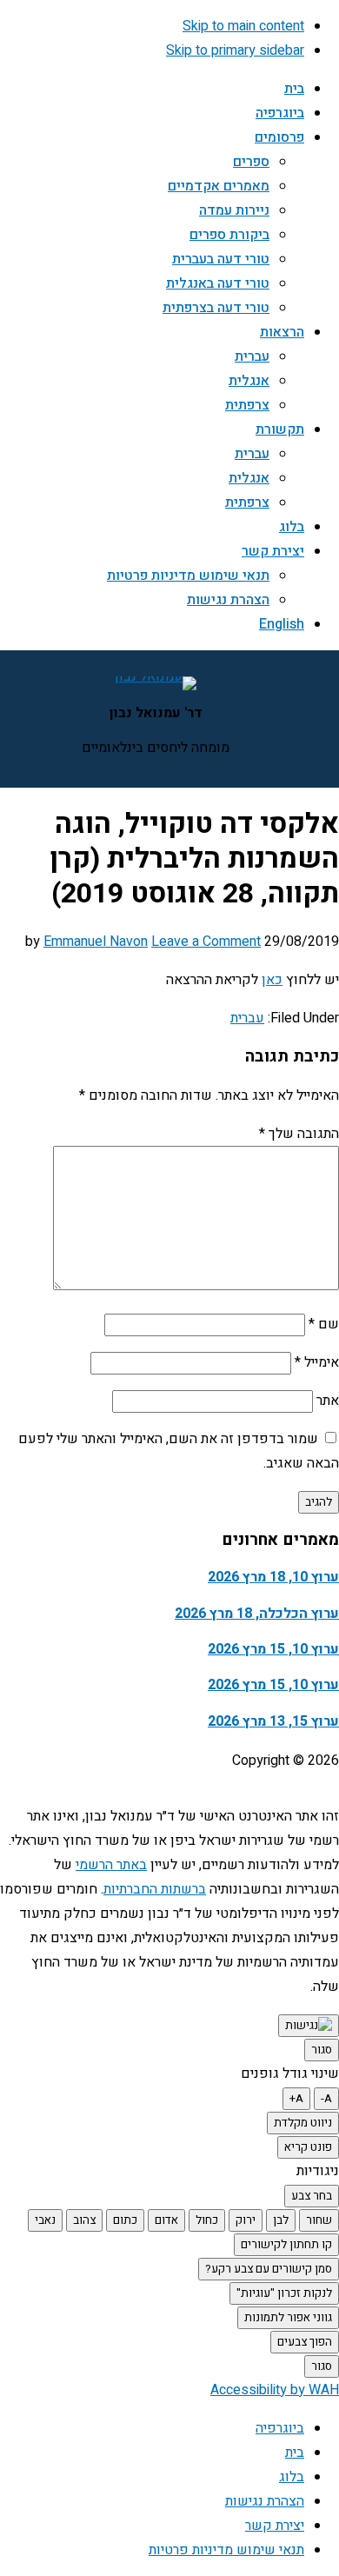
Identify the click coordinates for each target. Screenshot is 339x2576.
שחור (319, 2220)
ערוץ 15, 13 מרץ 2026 (273, 1721)
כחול (207, 2220)
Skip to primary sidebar (235, 50)
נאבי (45, 2220)
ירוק (246, 2220)
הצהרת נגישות (265, 2501)
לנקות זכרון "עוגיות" (284, 2293)
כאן (272, 980)
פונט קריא (308, 2147)
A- (326, 2099)
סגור (322, 2050)
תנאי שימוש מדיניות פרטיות (226, 2550)
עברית (247, 1018)
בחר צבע (312, 2196)
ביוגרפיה (280, 2428)
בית (295, 2453)
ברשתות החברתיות (155, 1889)
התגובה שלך (299, 1134)
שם (324, 1324)
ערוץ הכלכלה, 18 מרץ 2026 (257, 1614)
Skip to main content (243, 26)
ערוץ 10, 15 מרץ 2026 (273, 1649)
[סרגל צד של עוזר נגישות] (309, 2026)
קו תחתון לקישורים (286, 2245)
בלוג (292, 2477)
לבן (281, 2220)
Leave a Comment (206, 942)
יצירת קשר (275, 2526)
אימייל (317, 1362)
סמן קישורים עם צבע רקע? (269, 2269)
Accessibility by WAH (275, 2390)
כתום (125, 2220)
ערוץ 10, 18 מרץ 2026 (273, 1577)
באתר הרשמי (111, 1865)
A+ (296, 2099)
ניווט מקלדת (303, 2123)
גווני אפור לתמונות (288, 2318)
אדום (166, 2220)
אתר (328, 1401)
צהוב (84, 2220)
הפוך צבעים (305, 2342)
